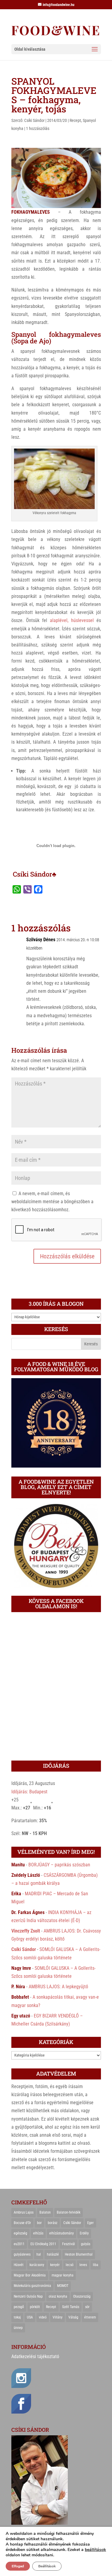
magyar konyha (63, 2275)
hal (39, 2254)
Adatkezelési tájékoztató (35, 2356)
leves (83, 2265)
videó (43, 2317)
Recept (75, 120)
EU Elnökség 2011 (43, 2244)
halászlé (53, 2254)
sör (87, 2307)
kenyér (55, 2265)
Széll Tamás (71, 2307)
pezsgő (19, 2307)
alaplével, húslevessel (72, 620)
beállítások (95, 2550)
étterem (90, 2317)
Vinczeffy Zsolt (26, 1931)
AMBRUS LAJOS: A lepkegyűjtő (58, 1987)
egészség (20, 2233)
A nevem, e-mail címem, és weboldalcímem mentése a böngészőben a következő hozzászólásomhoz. (52, 1202)
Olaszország (82, 2296)
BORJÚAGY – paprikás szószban (59, 1865)
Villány (57, 2317)
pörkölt (35, 2307)
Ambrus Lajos (24, 2212)
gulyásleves (22, 2254)
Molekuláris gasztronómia (32, 2286)
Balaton (45, 2212)
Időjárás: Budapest (29, 1792)
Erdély (84, 2233)
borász (53, 2223)
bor (39, 2223)
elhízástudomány (62, 2233)
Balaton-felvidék (69, 2212)
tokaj (17, 2317)
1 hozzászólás (38, 128)
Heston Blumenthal (79, 2254)
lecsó (70, 2265)
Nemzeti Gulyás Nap (28, 2296)
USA (30, 2317)
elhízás (38, 2233)
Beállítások (47, 2566)
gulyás (86, 2244)
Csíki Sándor (34, 120)
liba (96, 2265)
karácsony (37, 2265)
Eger (90, 2223)
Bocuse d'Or (22, 2223)
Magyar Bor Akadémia (30, 2275)
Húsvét (19, 2265)
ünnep (18, 2328)
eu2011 (19, 2244)
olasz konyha (58, 2296)
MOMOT (63, 2286)
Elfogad (18, 2566)
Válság (73, 2317)
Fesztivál (69, 2244)
